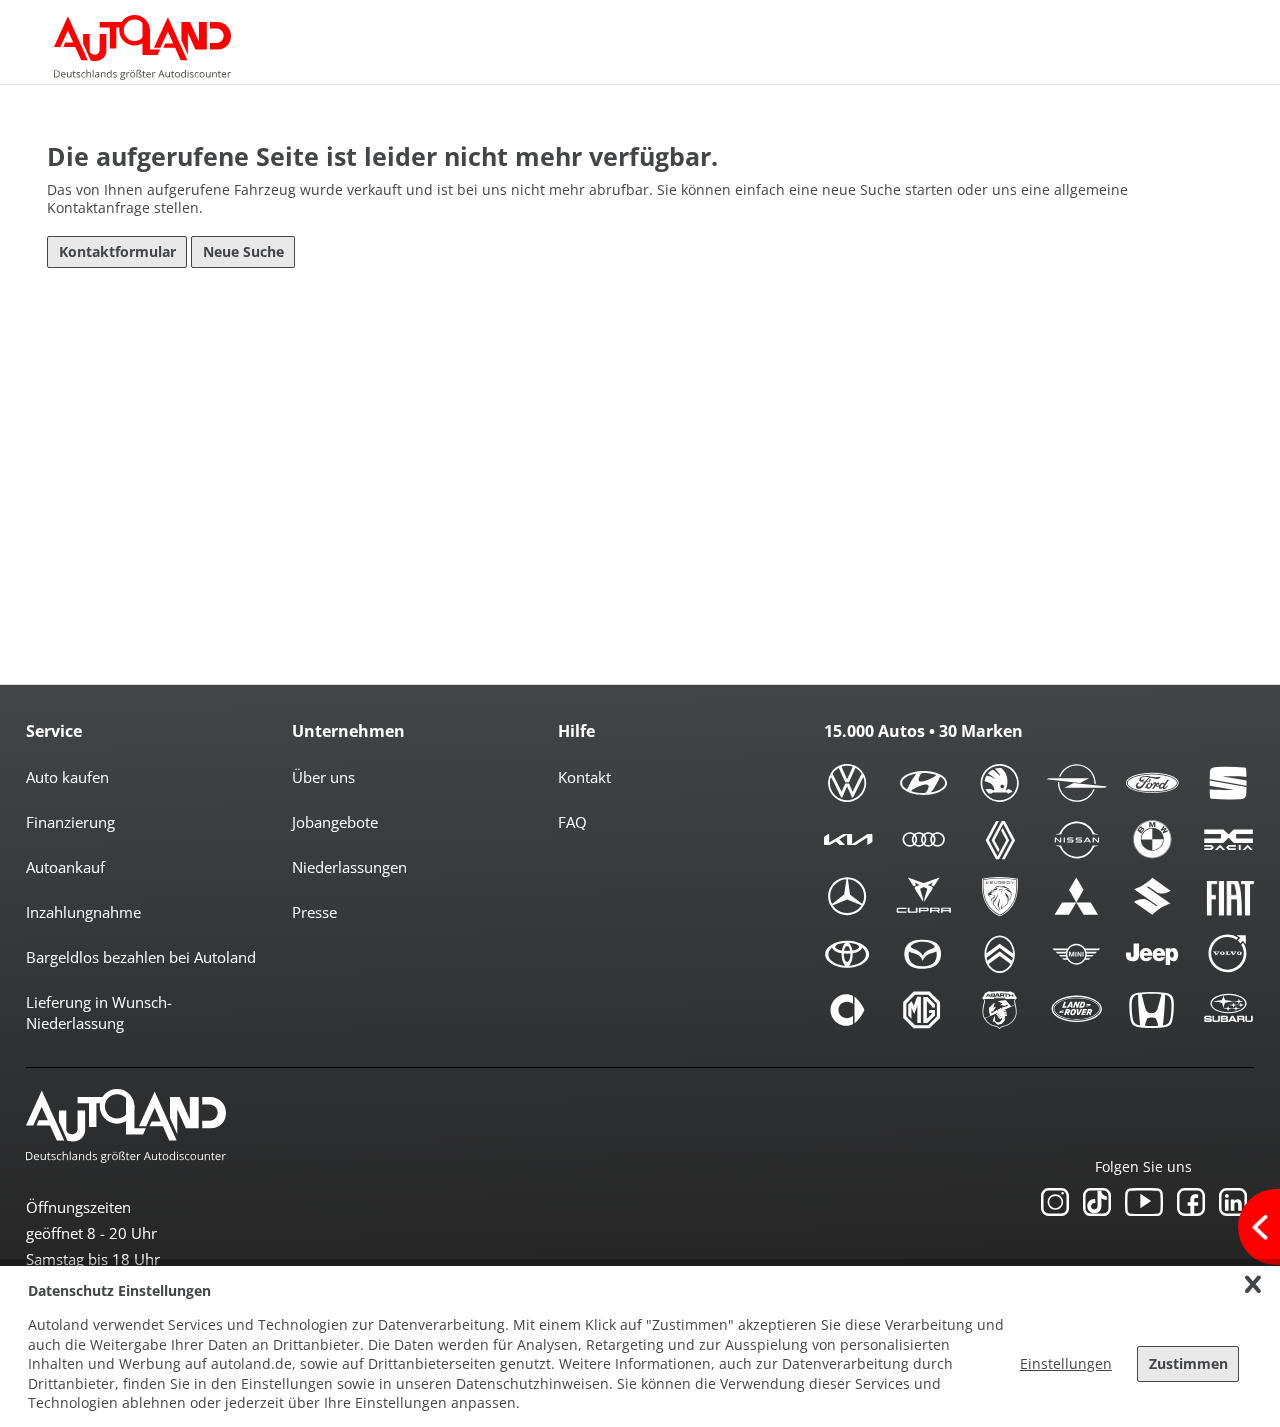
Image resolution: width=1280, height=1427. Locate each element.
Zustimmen (1188, 1363)
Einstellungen (1066, 1363)
